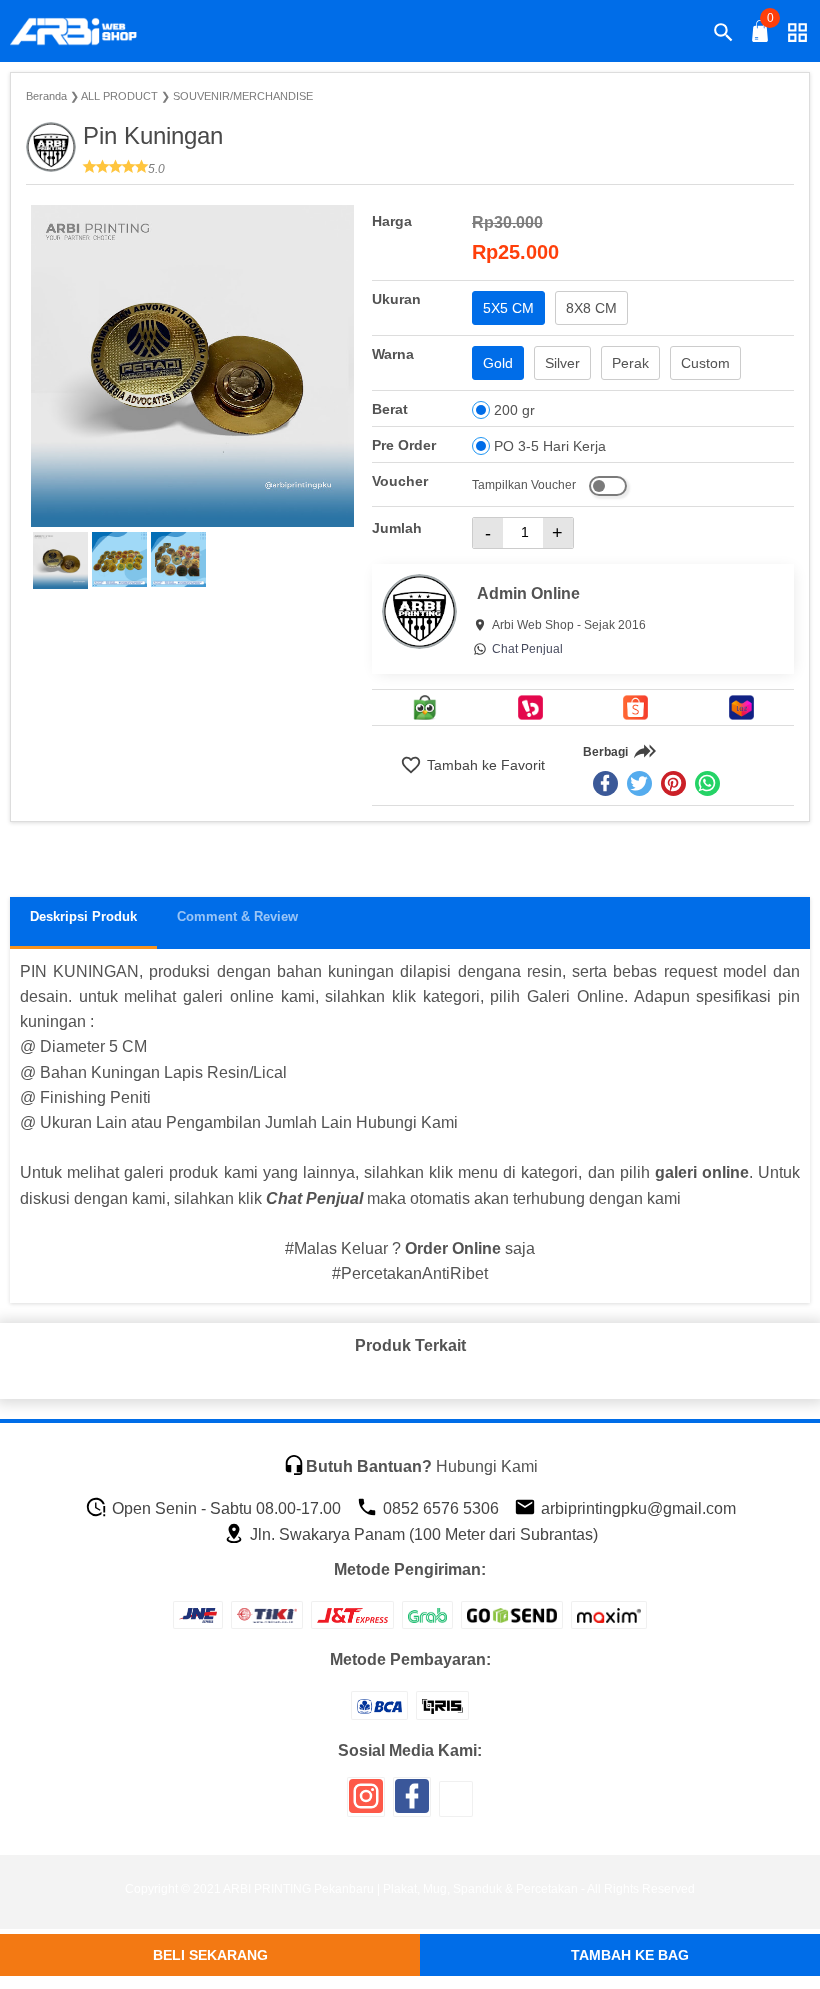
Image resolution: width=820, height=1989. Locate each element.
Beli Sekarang (210, 1955)
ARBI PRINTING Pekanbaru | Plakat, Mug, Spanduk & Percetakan (400, 1889)
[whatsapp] (707, 783)
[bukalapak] (530, 707)
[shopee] (636, 707)
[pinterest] (673, 783)
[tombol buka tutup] (761, 36)
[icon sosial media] (366, 1803)
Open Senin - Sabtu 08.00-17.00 (224, 1508)
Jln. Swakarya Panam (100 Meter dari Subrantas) (422, 1534)
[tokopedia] (425, 707)
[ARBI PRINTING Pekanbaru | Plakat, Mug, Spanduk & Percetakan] (86, 32)
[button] (60, 560)
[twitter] (639, 783)
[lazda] (741, 707)
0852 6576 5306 (439, 1508)
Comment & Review (237, 916)
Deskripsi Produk (83, 916)
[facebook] (605, 783)
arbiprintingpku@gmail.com (636, 1508)
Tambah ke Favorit (484, 765)
